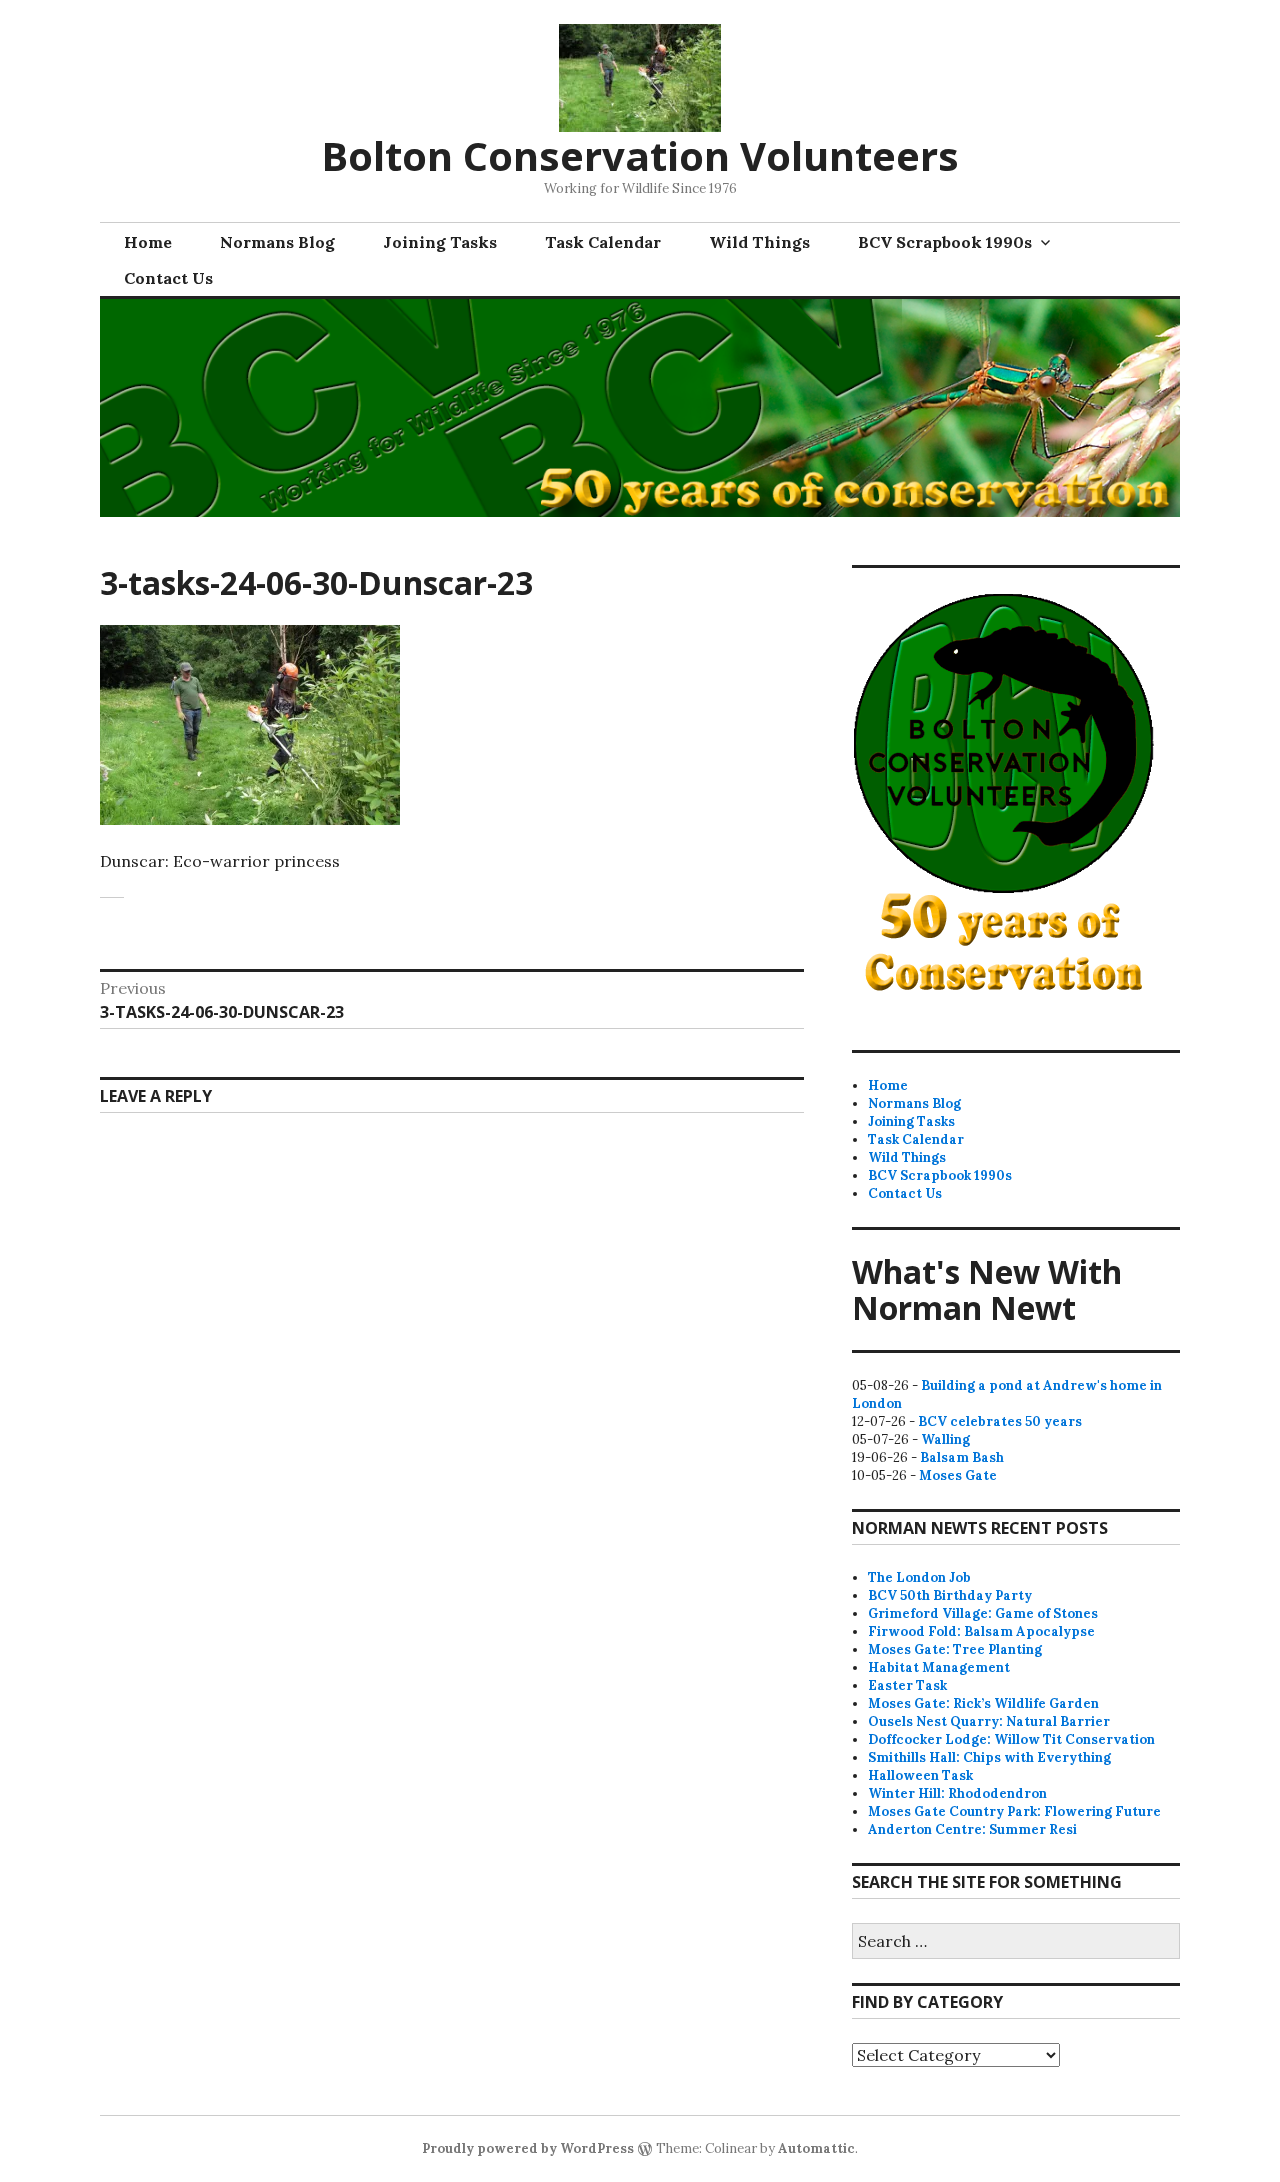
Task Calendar (603, 242)
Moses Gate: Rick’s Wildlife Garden (983, 1703)
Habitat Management (939, 1667)
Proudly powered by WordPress (528, 2148)
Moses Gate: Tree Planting (955, 1649)
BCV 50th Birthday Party (950, 1595)
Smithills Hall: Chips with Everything (989, 1757)
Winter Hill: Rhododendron (957, 1793)
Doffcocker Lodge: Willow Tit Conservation (1011, 1739)
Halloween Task (920, 1775)
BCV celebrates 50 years (1000, 1421)
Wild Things (759, 242)
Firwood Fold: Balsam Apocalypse (981, 1631)
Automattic (816, 2148)
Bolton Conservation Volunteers (640, 155)
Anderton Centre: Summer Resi (972, 1829)
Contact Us (168, 278)
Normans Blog (277, 242)
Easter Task (907, 1685)
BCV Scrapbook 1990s (945, 242)
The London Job (919, 1577)
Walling (945, 1439)
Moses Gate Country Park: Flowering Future (1014, 1811)
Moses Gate (958, 1475)
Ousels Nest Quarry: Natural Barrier (989, 1721)
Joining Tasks (440, 242)
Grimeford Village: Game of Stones (983, 1613)
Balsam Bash (962, 1457)
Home (148, 242)
